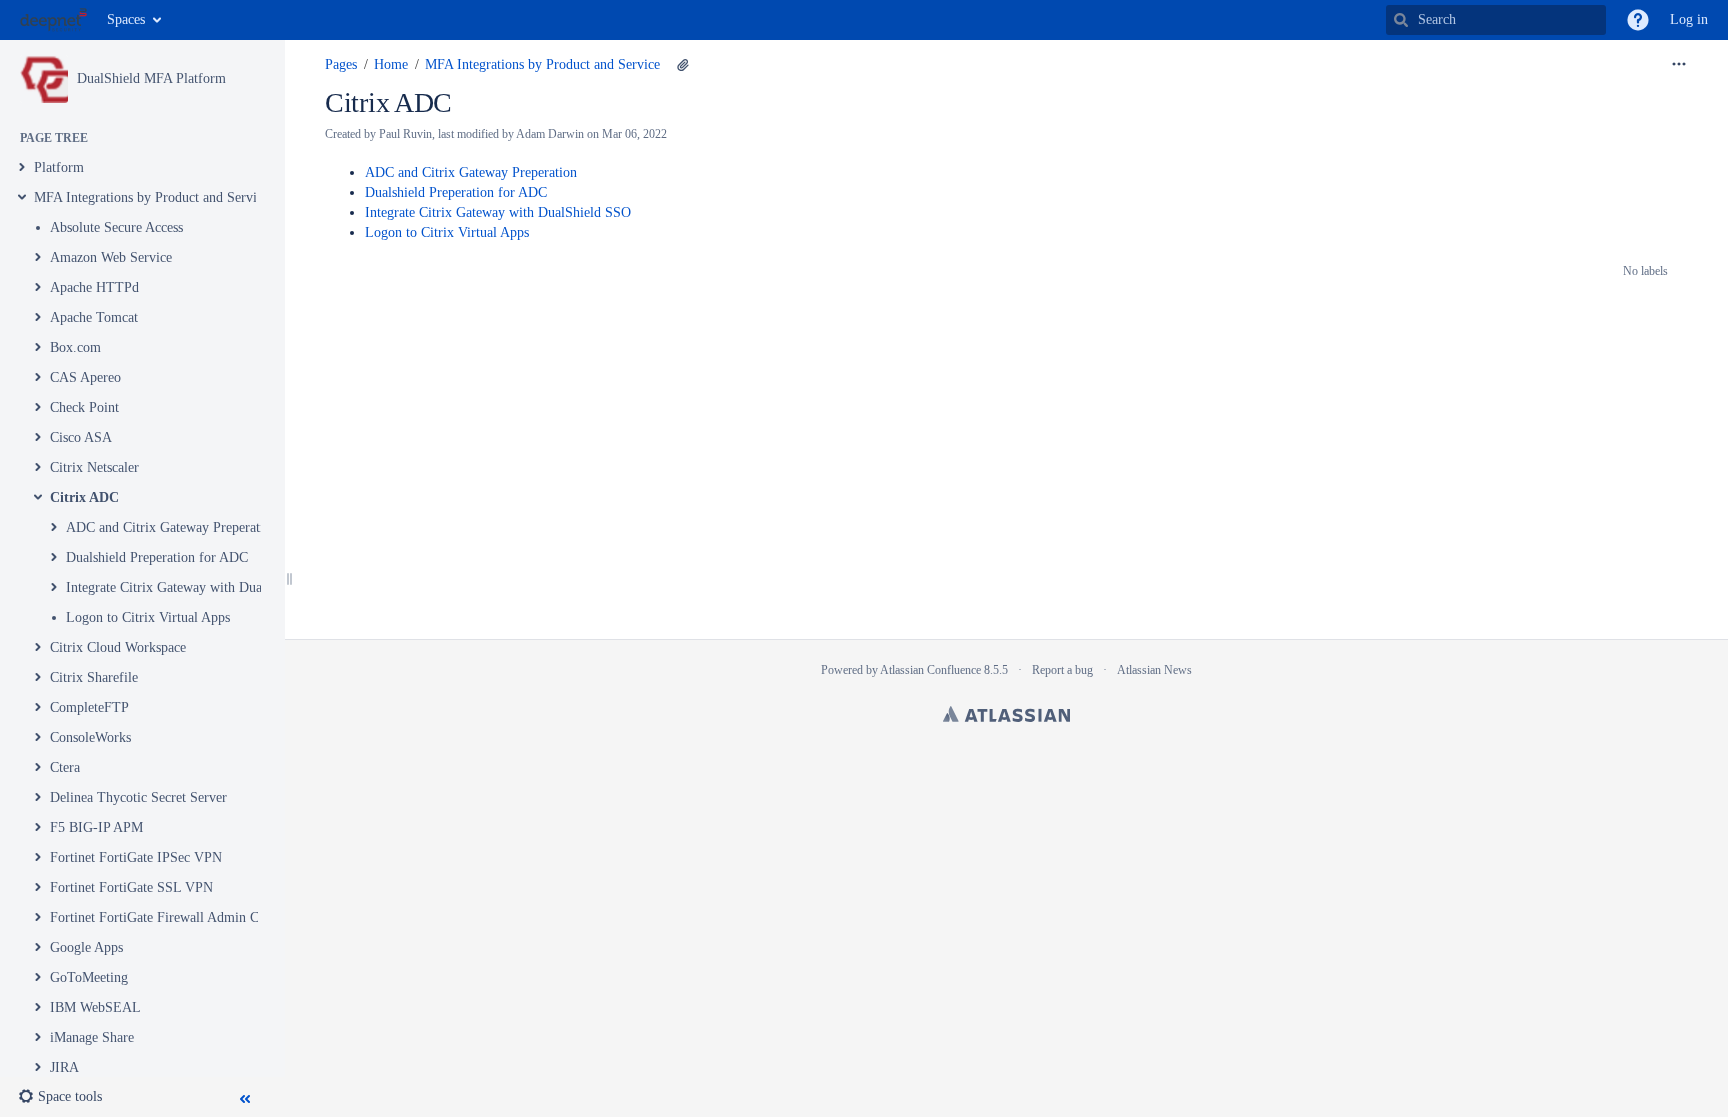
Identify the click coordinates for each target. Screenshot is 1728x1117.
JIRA (64, 1067)
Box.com (75, 347)
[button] (1638, 20)
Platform (59, 167)
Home (391, 64)
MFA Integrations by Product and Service (151, 197)
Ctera (65, 767)
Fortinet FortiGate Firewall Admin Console (172, 917)
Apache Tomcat (94, 317)
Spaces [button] (126, 19)
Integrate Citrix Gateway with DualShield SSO (199, 587)
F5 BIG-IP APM (96, 827)
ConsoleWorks (90, 737)
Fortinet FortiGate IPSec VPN (136, 857)
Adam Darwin (550, 134)
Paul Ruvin (405, 134)
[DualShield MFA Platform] (44, 79)
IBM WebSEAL (95, 1007)
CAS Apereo (85, 377)
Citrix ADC (84, 497)
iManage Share (92, 1037)
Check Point (84, 407)
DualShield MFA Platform (151, 78)
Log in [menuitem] (1689, 19)
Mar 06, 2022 (634, 134)
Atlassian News (1154, 670)
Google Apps (86, 947)
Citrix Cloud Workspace (118, 647)
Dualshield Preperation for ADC (157, 557)
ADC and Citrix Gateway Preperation (172, 527)
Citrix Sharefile (94, 677)
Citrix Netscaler (94, 467)
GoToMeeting (89, 977)
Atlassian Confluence (930, 670)
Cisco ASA (81, 437)
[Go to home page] (53, 20)
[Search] (1401, 20)
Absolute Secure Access (116, 227)
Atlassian (1006, 714)
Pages (341, 64)
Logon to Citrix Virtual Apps (148, 617)
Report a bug (1062, 670)
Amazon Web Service (111, 257)
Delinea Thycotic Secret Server (138, 797)
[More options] (1679, 65)
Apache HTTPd (94, 287)
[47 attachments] (683, 65)
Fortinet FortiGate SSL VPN (131, 887)
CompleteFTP (89, 707)
